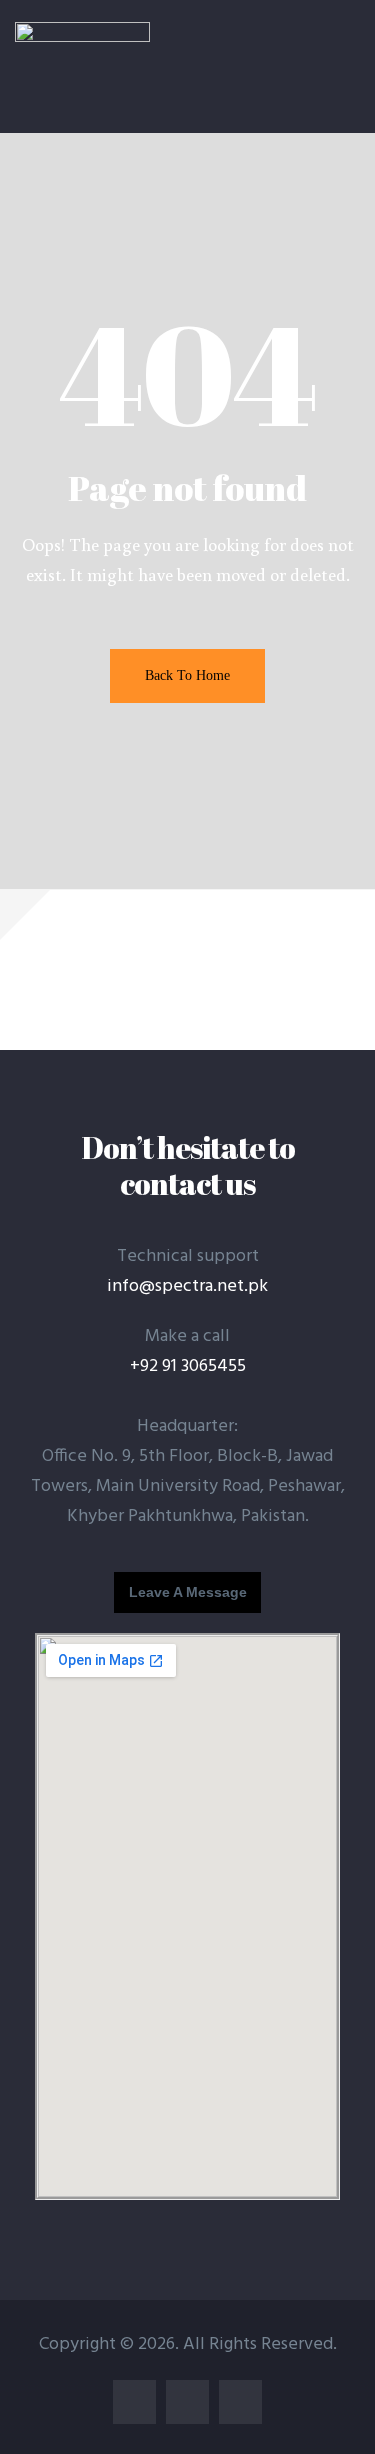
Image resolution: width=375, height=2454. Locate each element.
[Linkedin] (187, 2401)
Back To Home (187, 675)
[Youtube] (240, 2401)
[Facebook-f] (134, 2401)
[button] (187, 1592)
